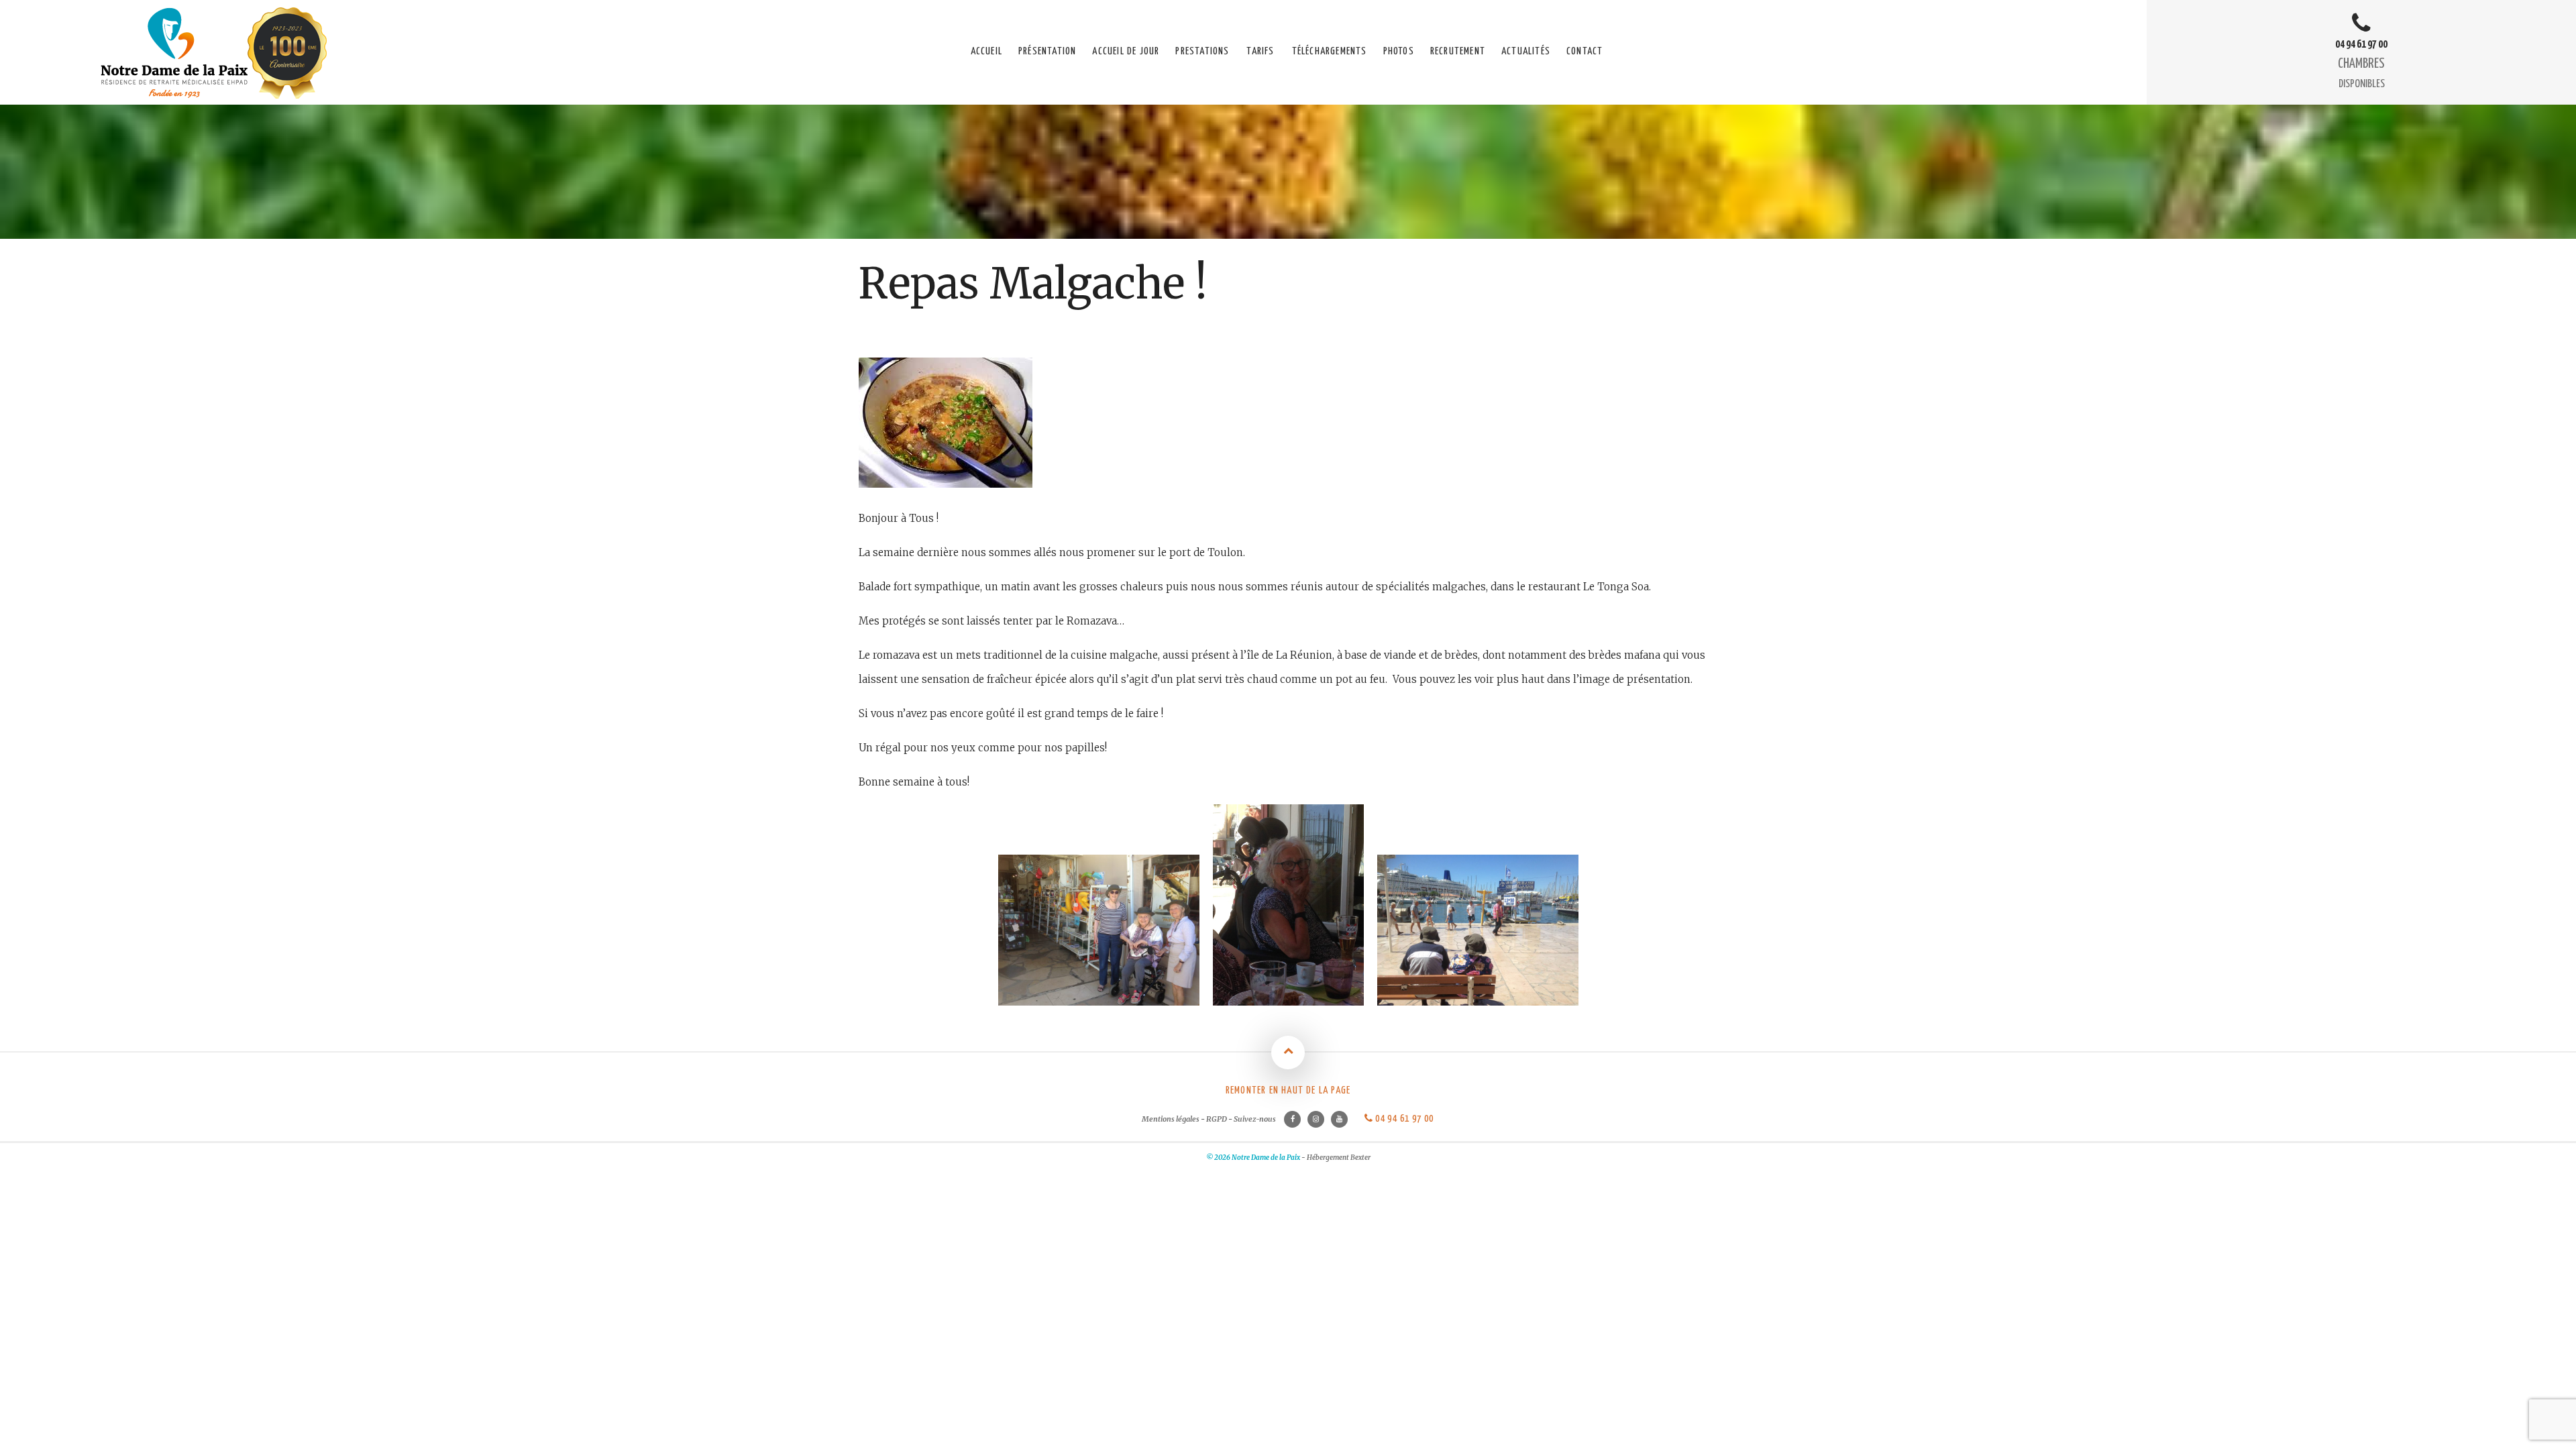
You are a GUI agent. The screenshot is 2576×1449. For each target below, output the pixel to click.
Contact (1585, 51)
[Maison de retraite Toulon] (215, 95)
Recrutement (1458, 51)
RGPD (1217, 1119)
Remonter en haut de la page (1288, 1090)
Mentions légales (1171, 1119)
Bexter (1360, 1158)
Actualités (1526, 51)
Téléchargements (1330, 51)
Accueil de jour (1126, 51)
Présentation (1047, 51)
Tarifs (1260, 51)
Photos (1399, 51)
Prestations (1202, 51)
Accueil (986, 51)
